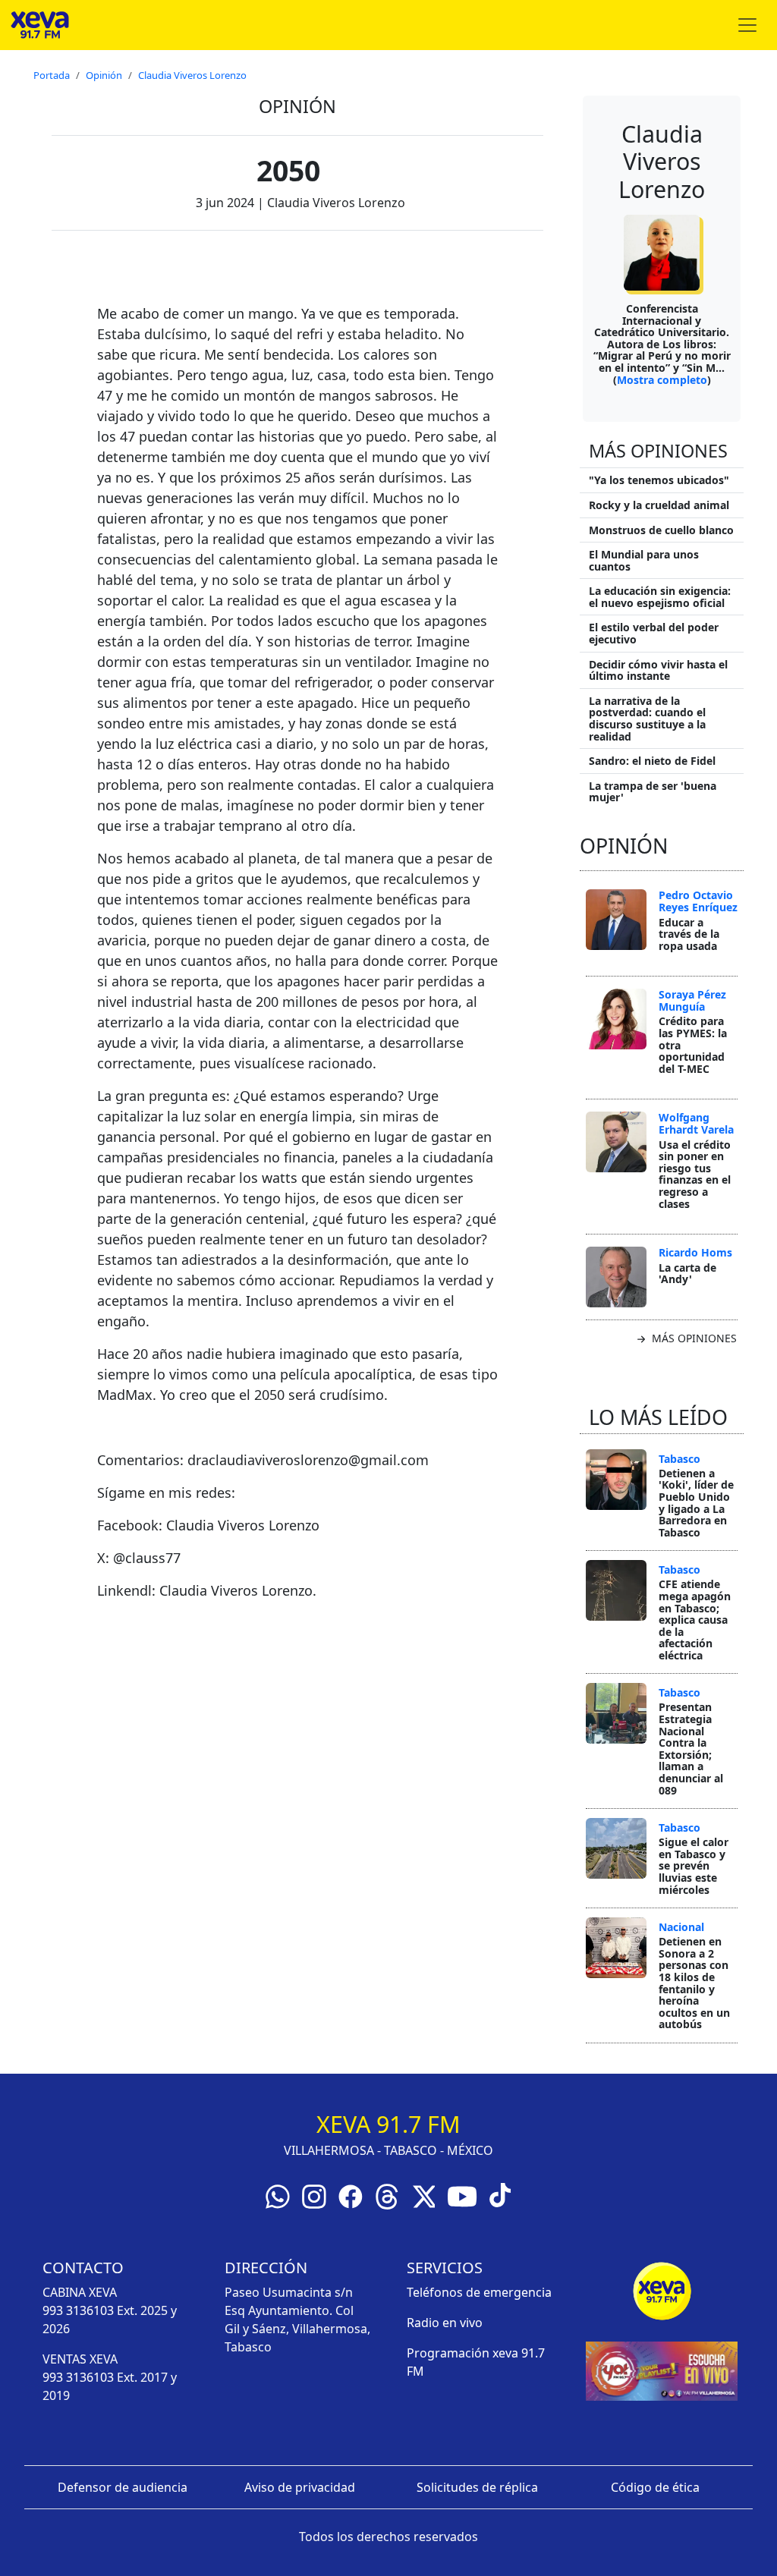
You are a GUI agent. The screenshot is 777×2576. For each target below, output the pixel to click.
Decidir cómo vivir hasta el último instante (658, 670)
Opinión (104, 75)
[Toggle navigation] (747, 25)
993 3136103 (78, 2310)
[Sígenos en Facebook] (351, 2195)
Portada (52, 75)
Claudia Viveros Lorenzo (192, 75)
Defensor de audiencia (123, 2487)
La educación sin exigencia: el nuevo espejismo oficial (660, 597)
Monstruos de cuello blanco (661, 530)
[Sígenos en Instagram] (314, 2195)
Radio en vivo (445, 2323)
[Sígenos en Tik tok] (500, 2194)
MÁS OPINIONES (693, 1338)
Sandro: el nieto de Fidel (652, 761)
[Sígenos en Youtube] (462, 2195)
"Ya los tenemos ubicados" (659, 480)
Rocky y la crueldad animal (659, 505)
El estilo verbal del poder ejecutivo (654, 633)
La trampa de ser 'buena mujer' (653, 792)
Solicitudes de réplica (477, 2487)
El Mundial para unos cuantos (644, 560)
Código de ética (655, 2487)
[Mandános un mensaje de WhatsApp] (278, 2195)
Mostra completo (662, 380)
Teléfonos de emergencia (479, 2292)
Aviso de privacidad (300, 2487)
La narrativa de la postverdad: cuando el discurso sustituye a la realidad (647, 719)
